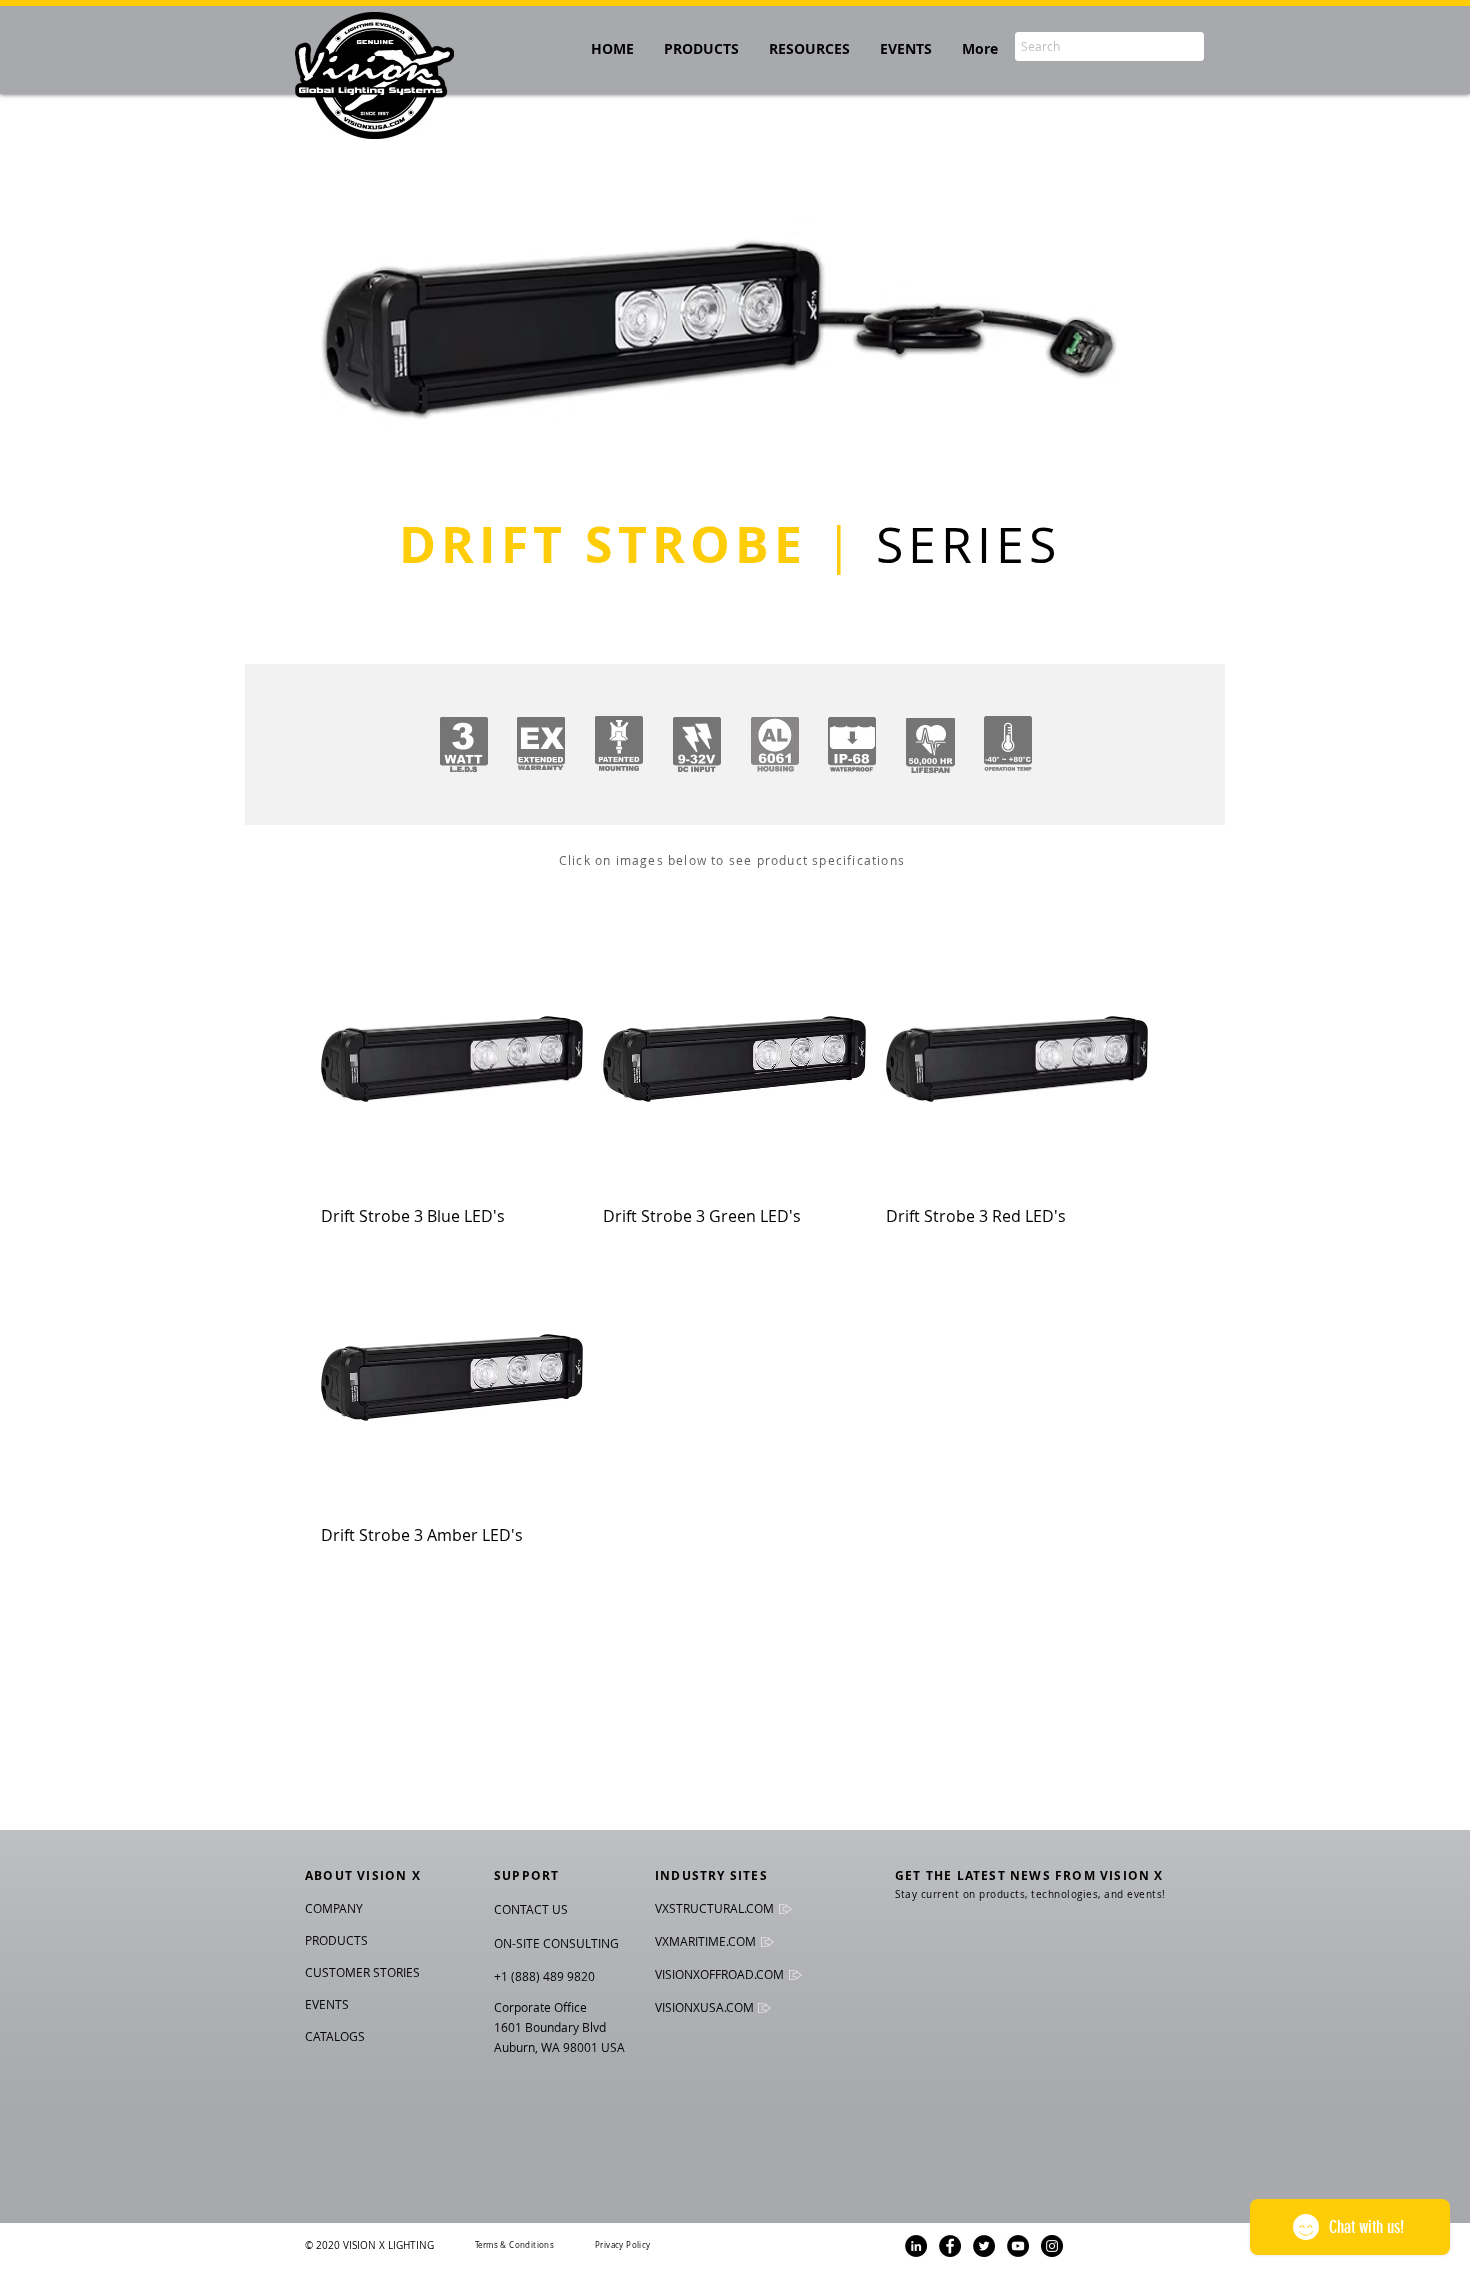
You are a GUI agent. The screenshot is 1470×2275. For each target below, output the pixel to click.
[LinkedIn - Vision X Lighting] (916, 2246)
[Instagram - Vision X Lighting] (1052, 2246)
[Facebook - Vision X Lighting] (950, 2246)
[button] (809, 49)
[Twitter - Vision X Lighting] (984, 2246)
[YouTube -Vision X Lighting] (1018, 2246)
